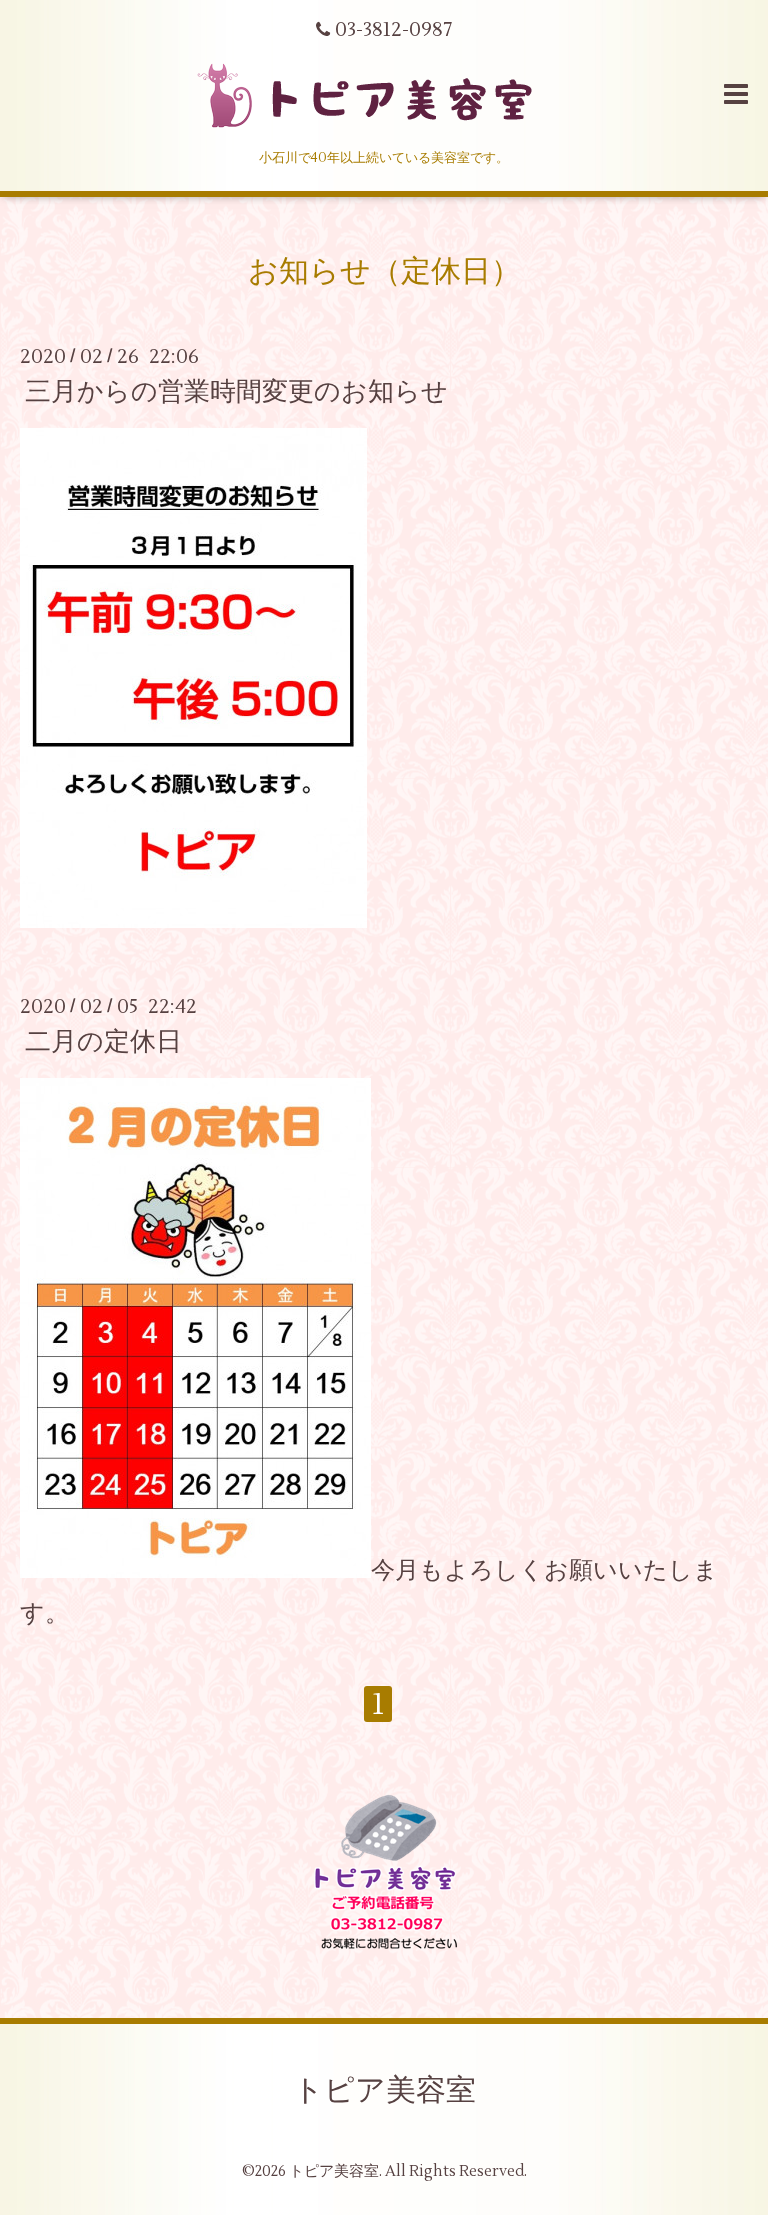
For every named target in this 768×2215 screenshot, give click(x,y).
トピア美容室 (384, 2090)
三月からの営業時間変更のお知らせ (236, 392)
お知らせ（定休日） (384, 271)
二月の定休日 (103, 1042)
